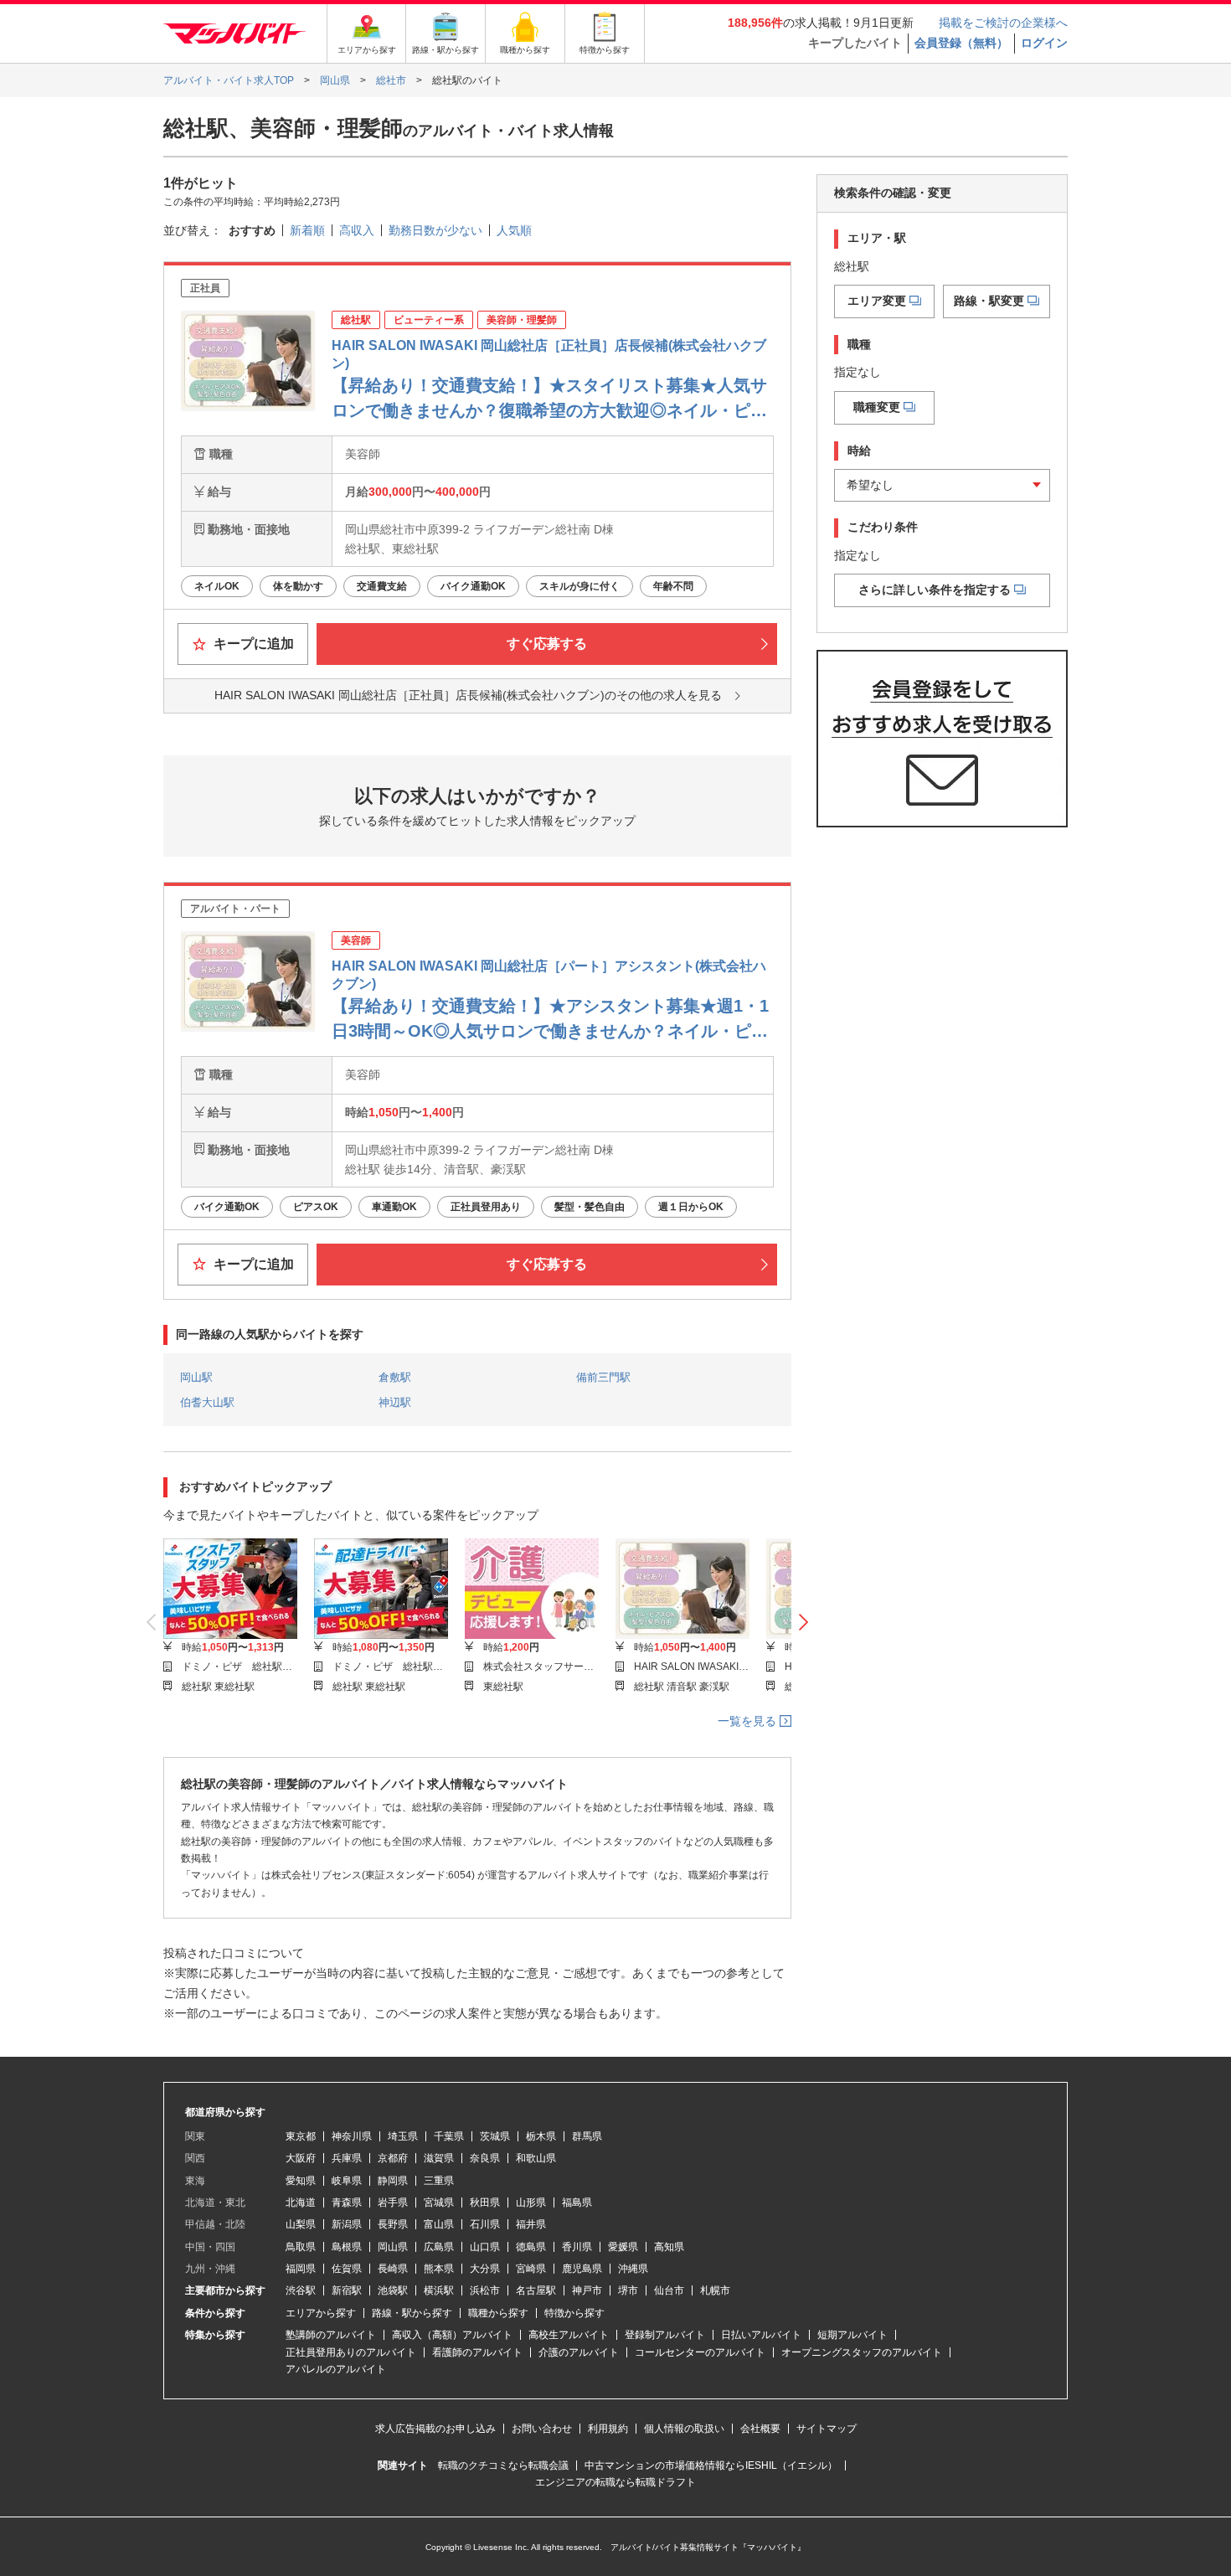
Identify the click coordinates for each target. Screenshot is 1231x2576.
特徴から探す (574, 2313)
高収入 (357, 230)
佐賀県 (347, 2269)
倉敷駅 (395, 1377)
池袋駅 (393, 2290)
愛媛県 (623, 2247)
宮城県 (439, 2202)
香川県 (577, 2247)
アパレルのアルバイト (336, 2369)
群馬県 (587, 2136)
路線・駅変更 (989, 301)
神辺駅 (395, 1402)
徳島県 (531, 2247)
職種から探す (498, 2313)
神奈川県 (352, 2136)
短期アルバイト (852, 2335)
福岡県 (301, 2269)
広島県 (439, 2247)
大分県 (485, 2269)
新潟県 (347, 2224)
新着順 (307, 230)
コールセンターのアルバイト (700, 2352)
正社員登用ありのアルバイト (351, 2352)
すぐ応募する (547, 644)
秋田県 (485, 2202)
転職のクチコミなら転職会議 (503, 2465)
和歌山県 (536, 2158)
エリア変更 (877, 301)
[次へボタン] (803, 1623)
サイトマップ (827, 2429)
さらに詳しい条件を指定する (935, 590)
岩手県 (393, 2202)
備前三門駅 (603, 1377)
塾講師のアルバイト (331, 2335)
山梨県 (301, 2224)
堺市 (628, 2290)
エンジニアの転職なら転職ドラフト (615, 2482)
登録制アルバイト (665, 2335)
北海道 (301, 2202)
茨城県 (495, 2136)
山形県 (531, 2202)
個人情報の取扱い (684, 2429)
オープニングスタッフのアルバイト (862, 2352)
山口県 (485, 2247)
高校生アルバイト (569, 2335)
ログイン (1044, 43)
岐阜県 (347, 2181)
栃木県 (541, 2136)
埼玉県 (403, 2136)
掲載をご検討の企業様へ (1003, 23)
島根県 (347, 2247)
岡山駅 (196, 1377)
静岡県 (393, 2181)
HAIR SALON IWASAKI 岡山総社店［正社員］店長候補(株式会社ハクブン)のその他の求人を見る (468, 695)
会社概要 (760, 2429)
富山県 (439, 2224)
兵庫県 (347, 2158)
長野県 (393, 2224)
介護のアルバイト (579, 2352)
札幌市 (715, 2290)
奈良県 (485, 2158)
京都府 (393, 2158)
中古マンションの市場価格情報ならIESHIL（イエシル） (711, 2465)
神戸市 (587, 2290)
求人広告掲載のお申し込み (435, 2429)
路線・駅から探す (412, 2313)
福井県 (531, 2224)
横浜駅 (439, 2290)
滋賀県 (439, 2158)
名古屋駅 (536, 2290)
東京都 (301, 2136)
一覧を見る (749, 1721)
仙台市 (669, 2290)
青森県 (347, 2202)
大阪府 (301, 2158)
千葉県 (449, 2136)
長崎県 (393, 2269)
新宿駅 (347, 2290)
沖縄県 (633, 2269)
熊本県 (439, 2269)
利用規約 (608, 2429)
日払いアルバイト (761, 2335)
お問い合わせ (542, 2429)
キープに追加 (252, 644)
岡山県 (393, 2247)
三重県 (439, 2181)
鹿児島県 (582, 2269)
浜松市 (485, 2290)
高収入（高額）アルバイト (452, 2335)
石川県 (485, 2224)
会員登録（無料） (961, 43)
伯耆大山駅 (207, 1402)
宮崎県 (531, 2269)
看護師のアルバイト (477, 2352)
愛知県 (301, 2181)
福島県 (577, 2202)
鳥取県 (301, 2247)
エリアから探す (321, 2313)
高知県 (669, 2247)
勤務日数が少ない (435, 230)
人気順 (514, 230)
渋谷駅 (301, 2290)
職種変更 (877, 407)
